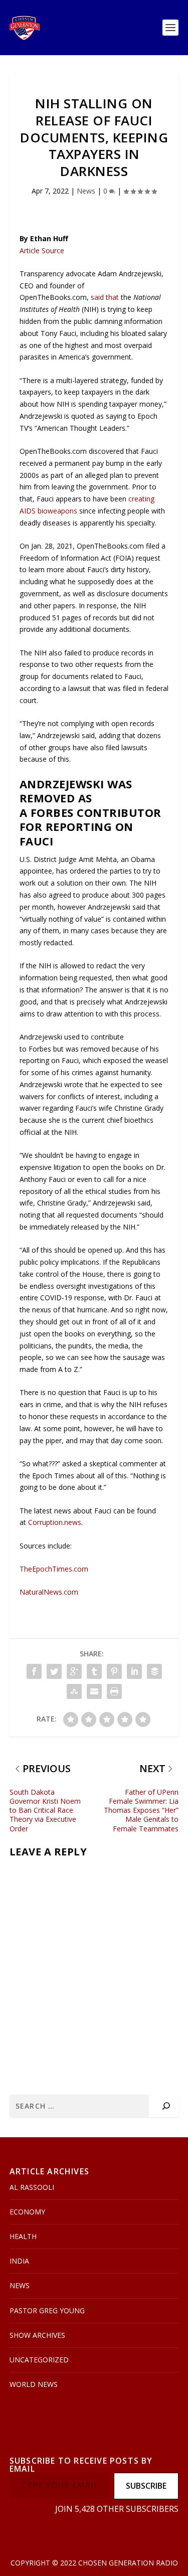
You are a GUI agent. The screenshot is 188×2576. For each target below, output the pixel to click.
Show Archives (37, 2335)
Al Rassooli (32, 2187)
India (19, 2261)
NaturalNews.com (49, 1592)
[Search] (166, 2106)
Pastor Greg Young (47, 2310)
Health (23, 2236)
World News (34, 2384)
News (86, 191)
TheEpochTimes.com (54, 1569)
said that (105, 297)
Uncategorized (39, 2360)
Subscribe (146, 2486)
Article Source (42, 250)
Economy (27, 2212)
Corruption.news (55, 1522)
